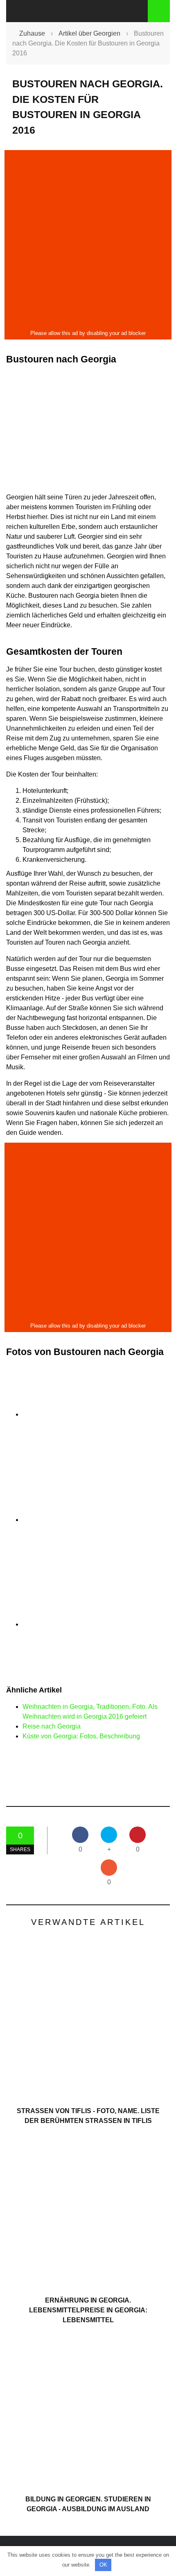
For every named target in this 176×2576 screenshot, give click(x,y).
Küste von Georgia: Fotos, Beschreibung (81, 1736)
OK (103, 2565)
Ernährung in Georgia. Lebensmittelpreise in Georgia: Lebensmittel (88, 2310)
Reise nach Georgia (52, 1726)
